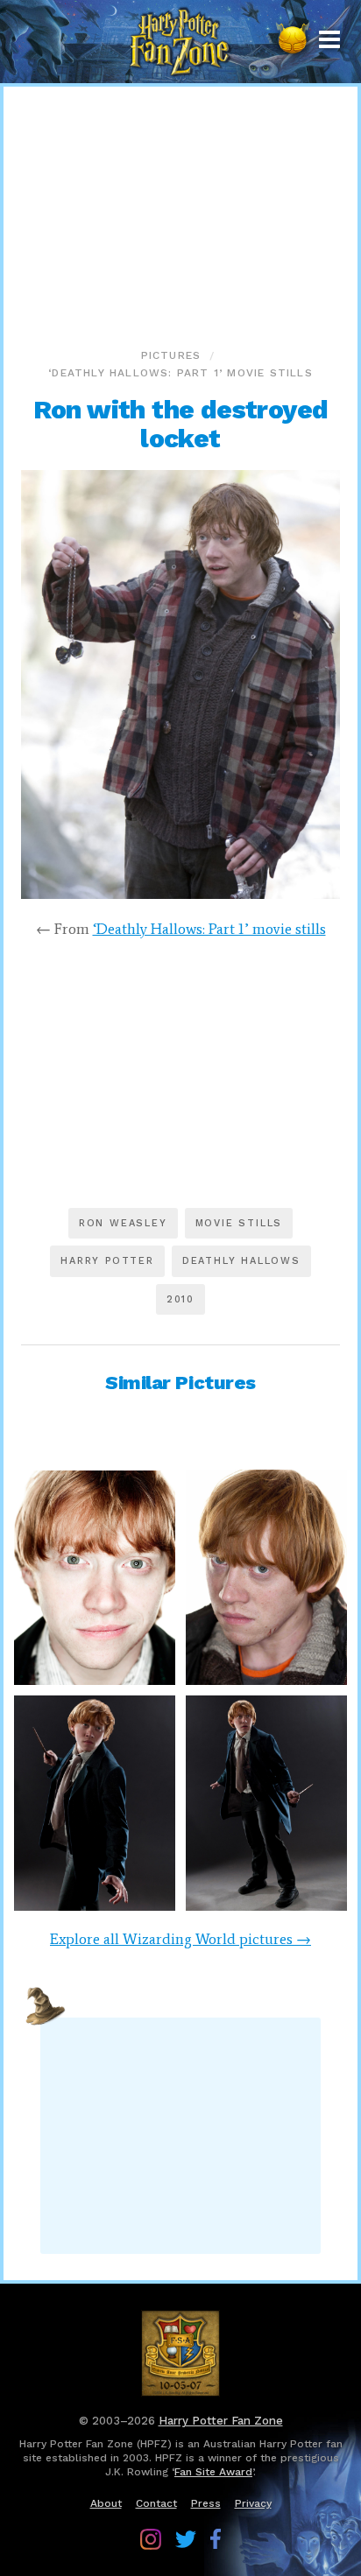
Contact (156, 2503)
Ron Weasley (123, 1223)
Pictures (171, 355)
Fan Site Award (213, 2472)
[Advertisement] (180, 214)
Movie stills (239, 1223)
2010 (180, 1299)
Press (206, 2503)
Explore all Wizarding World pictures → (180, 1939)
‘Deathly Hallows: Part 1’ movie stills (180, 373)
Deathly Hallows (241, 1261)
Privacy (253, 2503)
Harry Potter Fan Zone (221, 2421)
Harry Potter (107, 1261)
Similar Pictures (180, 1383)
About (106, 2503)
